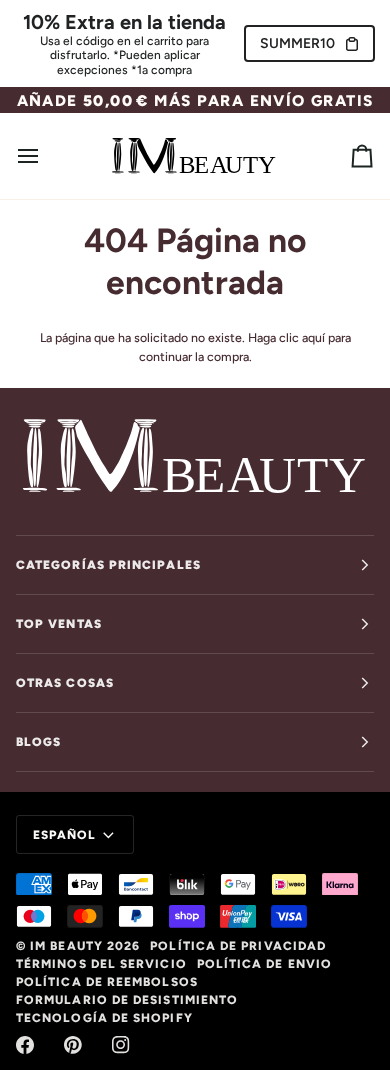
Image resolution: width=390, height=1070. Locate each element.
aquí (313, 337)
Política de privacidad (238, 946)
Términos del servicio (101, 964)
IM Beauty (66, 946)
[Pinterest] (73, 1045)
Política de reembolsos (107, 982)
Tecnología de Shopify (104, 1018)
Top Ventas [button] (59, 624)
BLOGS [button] (38, 742)
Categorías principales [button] (108, 565)
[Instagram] (121, 1045)
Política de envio (264, 964)
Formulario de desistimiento (127, 1000)
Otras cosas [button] (65, 683)
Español (65, 835)
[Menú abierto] (46, 155)
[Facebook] (25, 1045)
